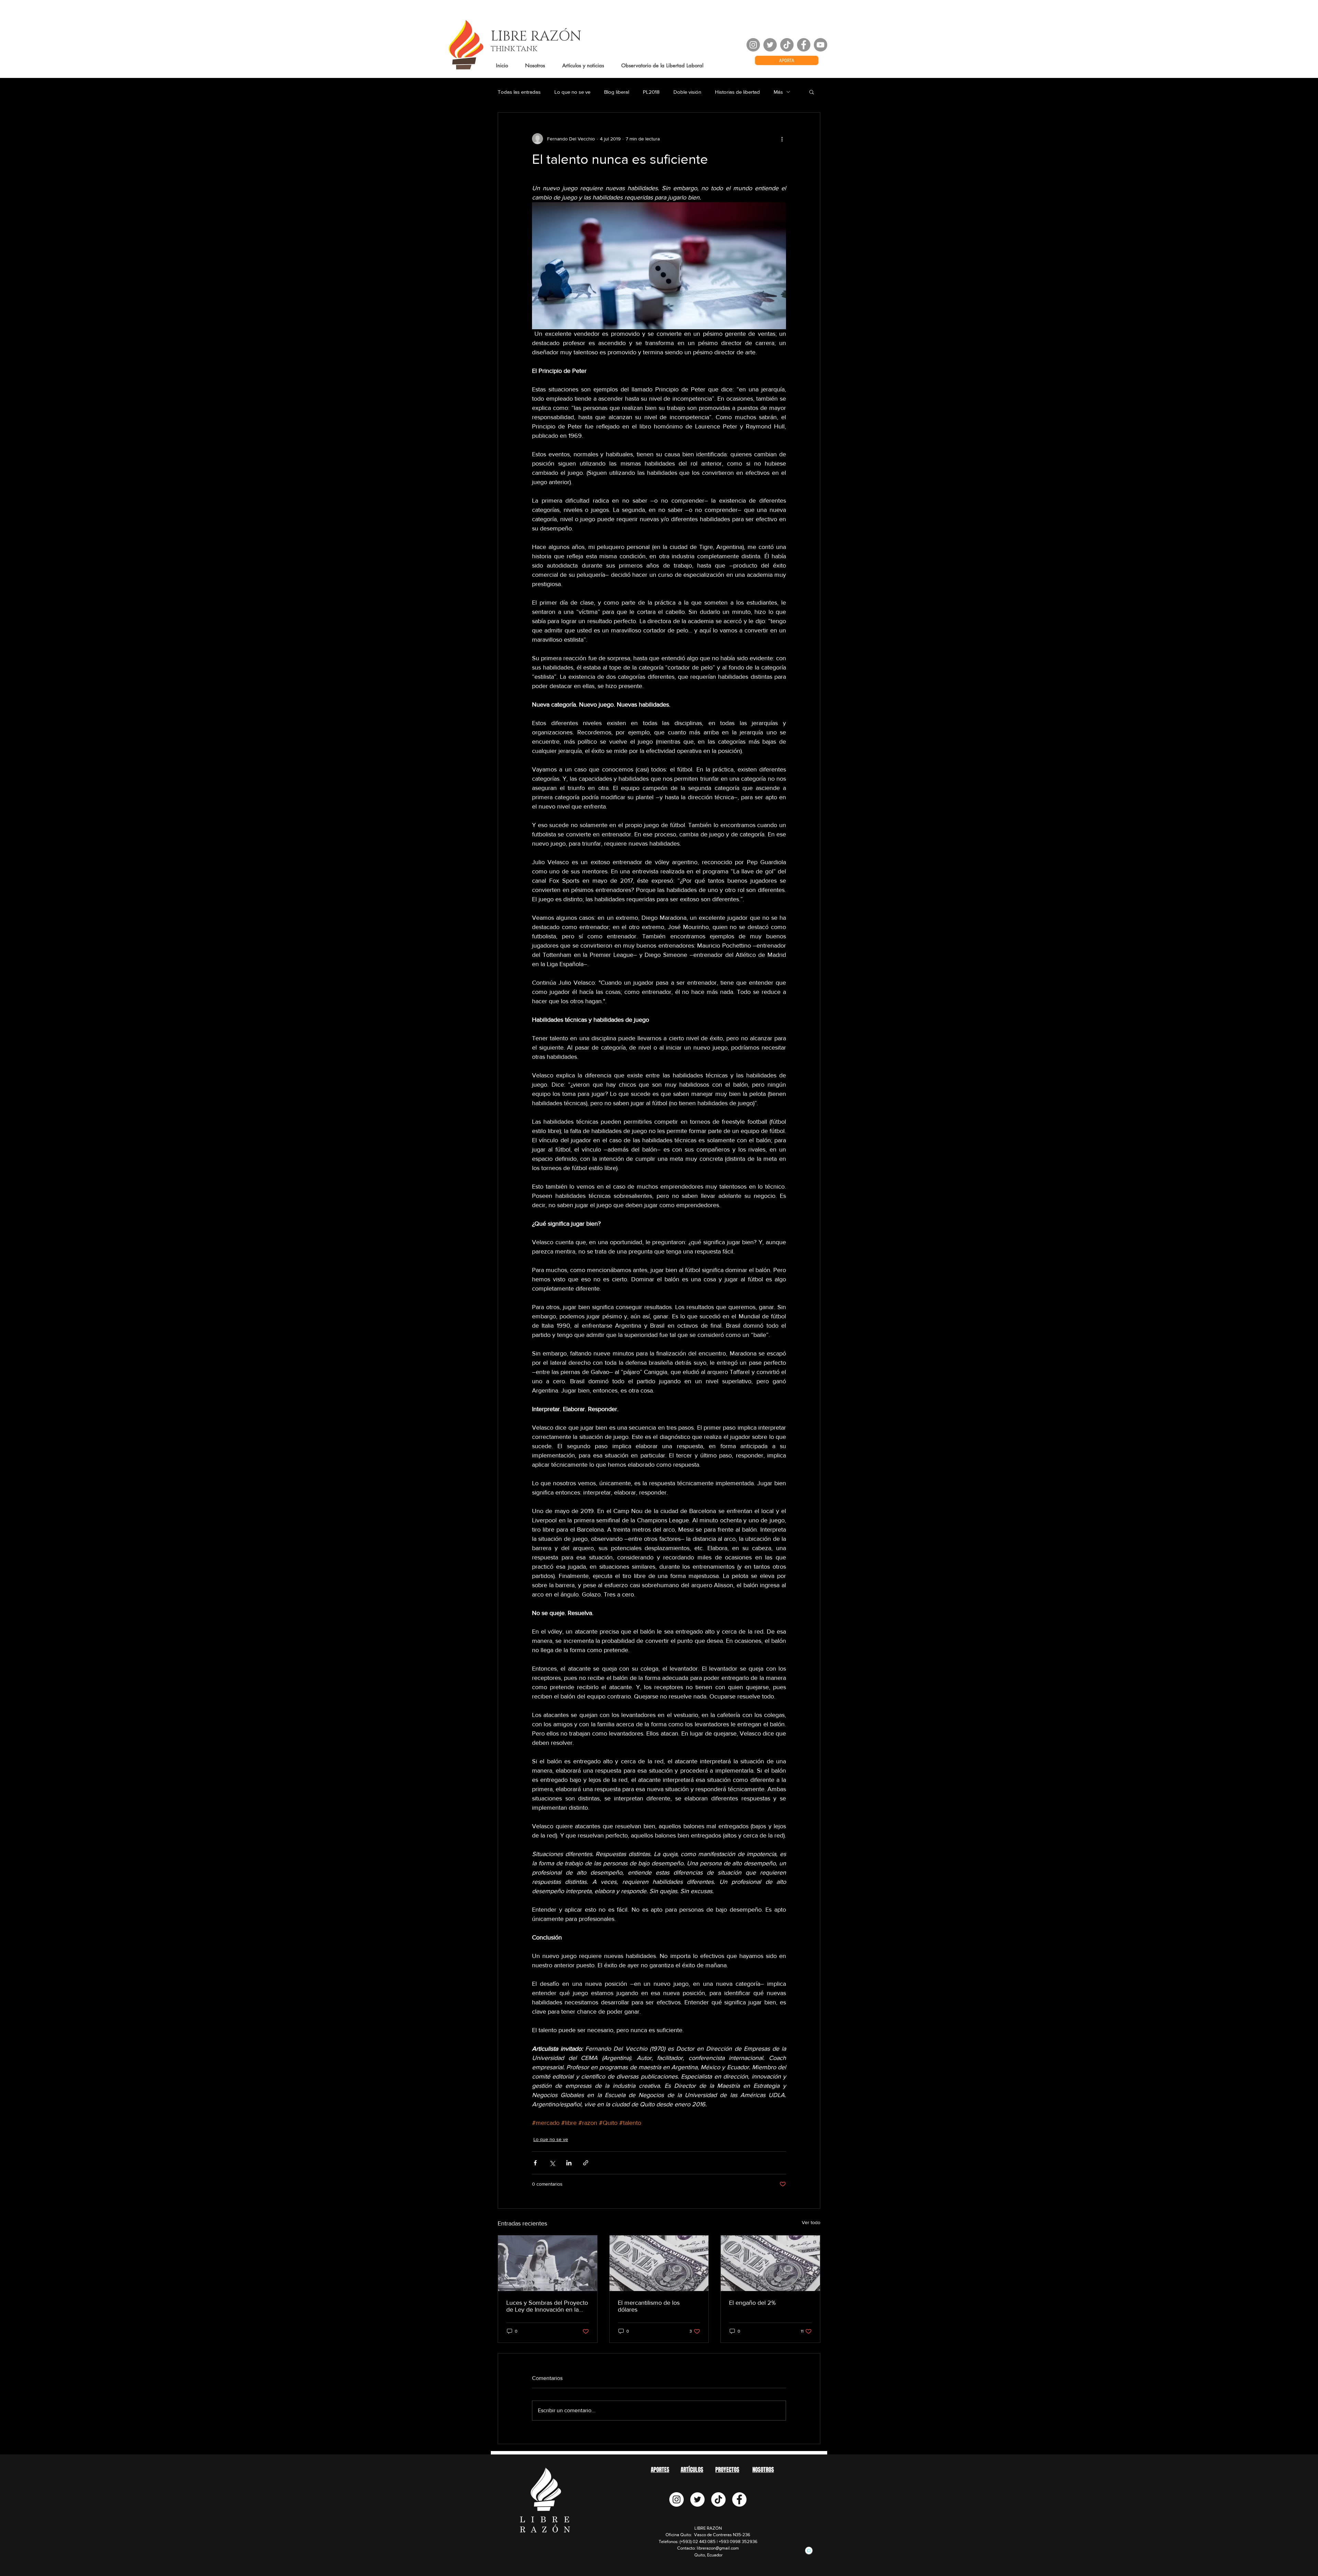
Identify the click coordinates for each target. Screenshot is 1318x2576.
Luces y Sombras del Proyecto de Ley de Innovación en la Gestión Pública (547, 2306)
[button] (812, 92)
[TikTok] (787, 45)
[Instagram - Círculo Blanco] (677, 2499)
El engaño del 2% (752, 2303)
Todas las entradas (519, 92)
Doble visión (687, 92)
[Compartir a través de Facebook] (535, 2163)
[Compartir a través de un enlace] (586, 2163)
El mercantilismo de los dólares (649, 2306)
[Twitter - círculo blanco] (697, 2499)
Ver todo (811, 2222)
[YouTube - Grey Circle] (820, 45)
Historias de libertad (737, 92)
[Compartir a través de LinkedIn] (569, 2163)
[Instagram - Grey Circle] (753, 45)
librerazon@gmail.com (718, 2548)
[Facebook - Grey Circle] (804, 45)
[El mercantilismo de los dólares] (659, 2263)
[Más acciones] (782, 139)
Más (778, 92)
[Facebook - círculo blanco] (739, 2499)
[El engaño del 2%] (770, 2263)
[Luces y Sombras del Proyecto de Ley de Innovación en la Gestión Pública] (548, 2263)
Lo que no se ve (572, 92)
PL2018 (651, 92)
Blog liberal (617, 92)
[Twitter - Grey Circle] (770, 45)
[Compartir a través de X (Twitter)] (552, 2163)
